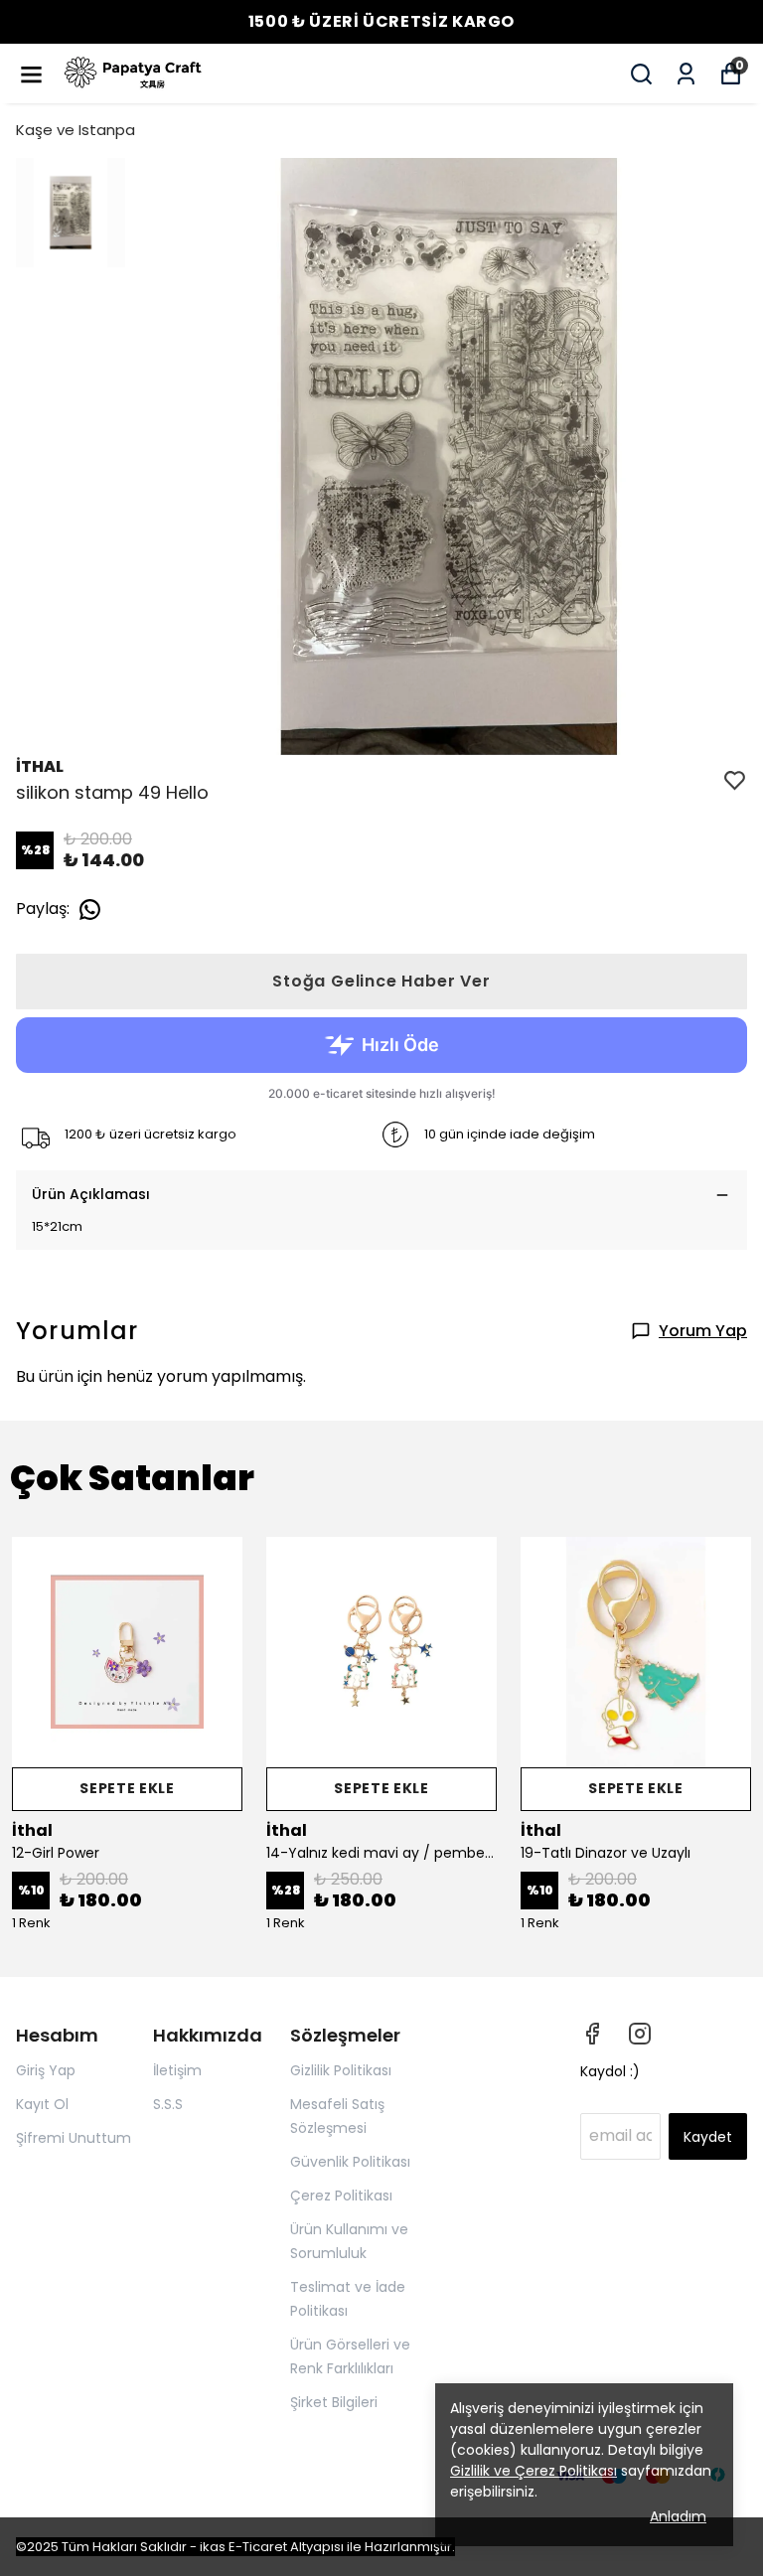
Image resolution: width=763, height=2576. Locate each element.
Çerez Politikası (341, 2196)
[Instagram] (640, 2034)
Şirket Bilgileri (334, 2402)
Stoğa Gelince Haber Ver (381, 981)
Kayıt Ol (42, 2104)
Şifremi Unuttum (74, 2138)
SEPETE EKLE (127, 1788)
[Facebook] (592, 2034)
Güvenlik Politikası (350, 2162)
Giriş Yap (46, 2070)
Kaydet (708, 2137)
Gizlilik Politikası (341, 2070)
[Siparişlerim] (686, 74)
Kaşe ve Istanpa (76, 130)
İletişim (177, 2070)
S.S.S (168, 2104)
